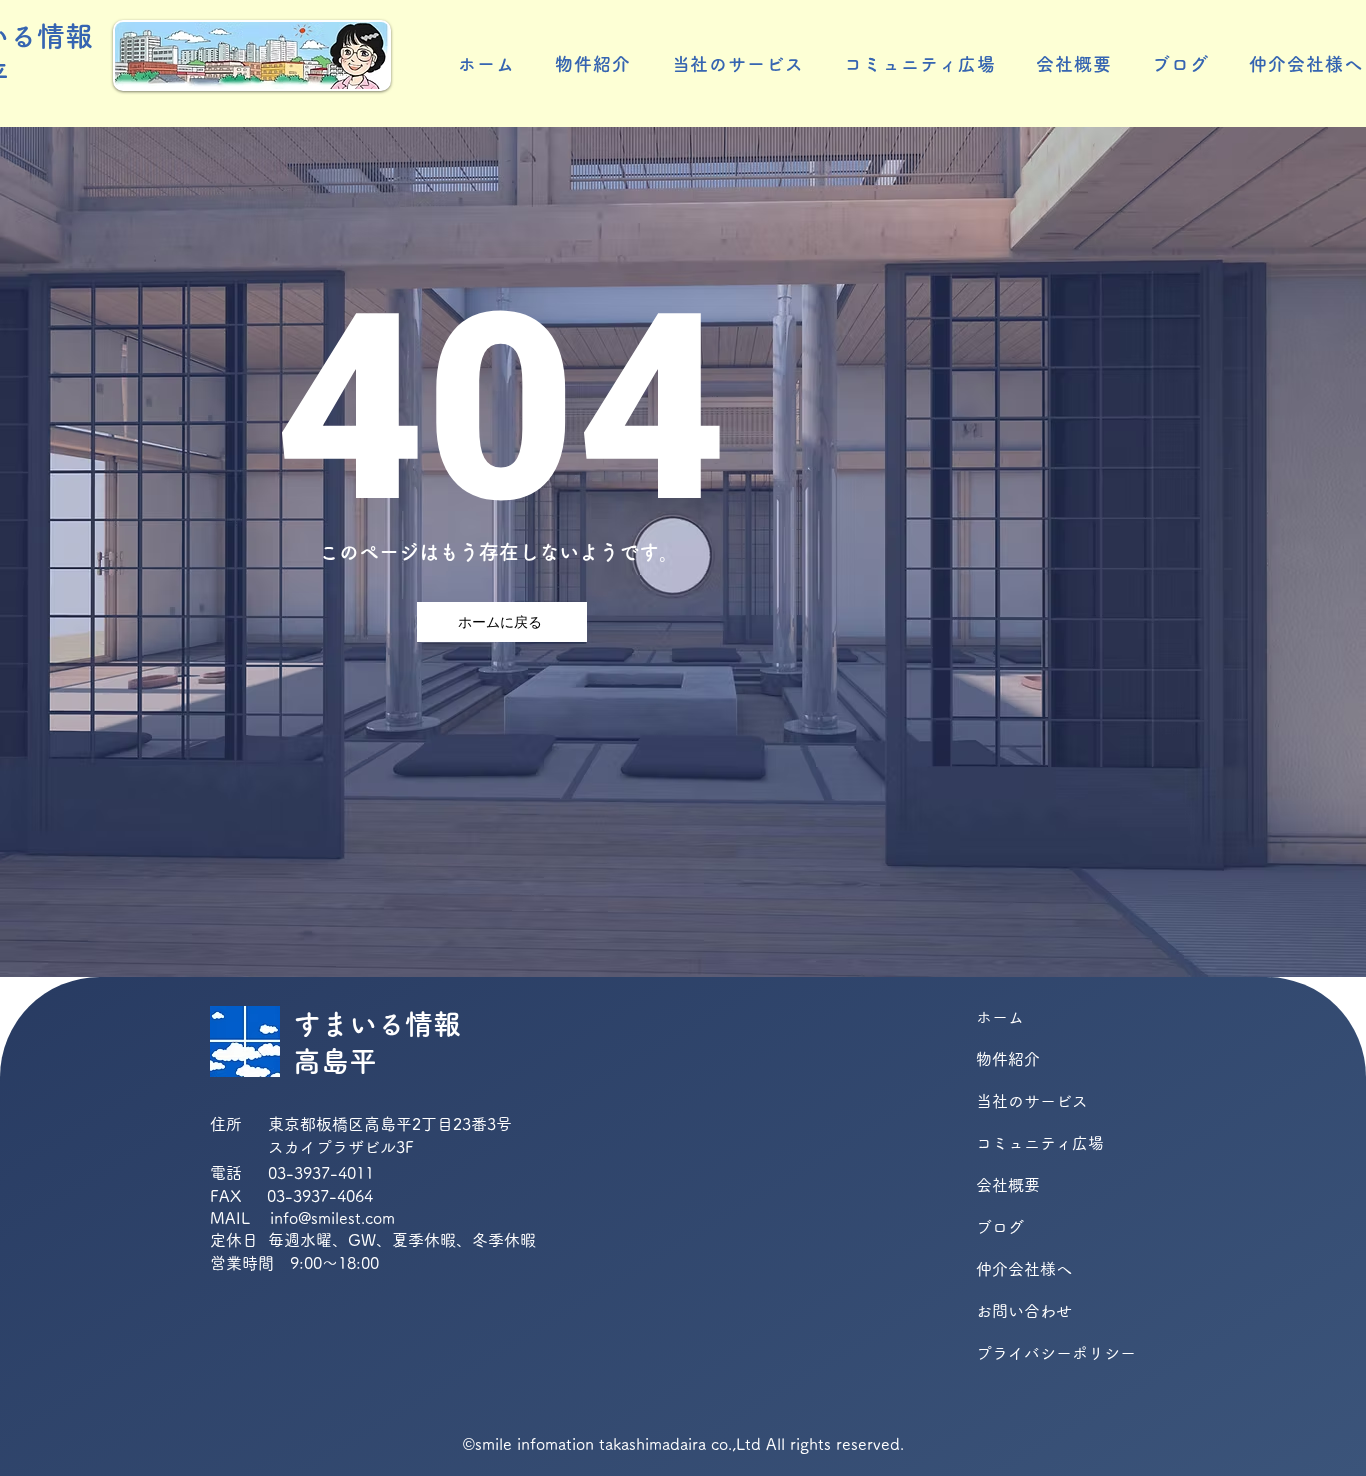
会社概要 (1008, 1185)
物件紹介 (1008, 1059)
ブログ (1000, 1227)
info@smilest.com (332, 1218)
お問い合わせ (1024, 1311)
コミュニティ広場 (1040, 1143)
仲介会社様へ (1024, 1269)
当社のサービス (1032, 1101)
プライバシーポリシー (1046, 1353)
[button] (593, 64)
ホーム (1000, 1017)
